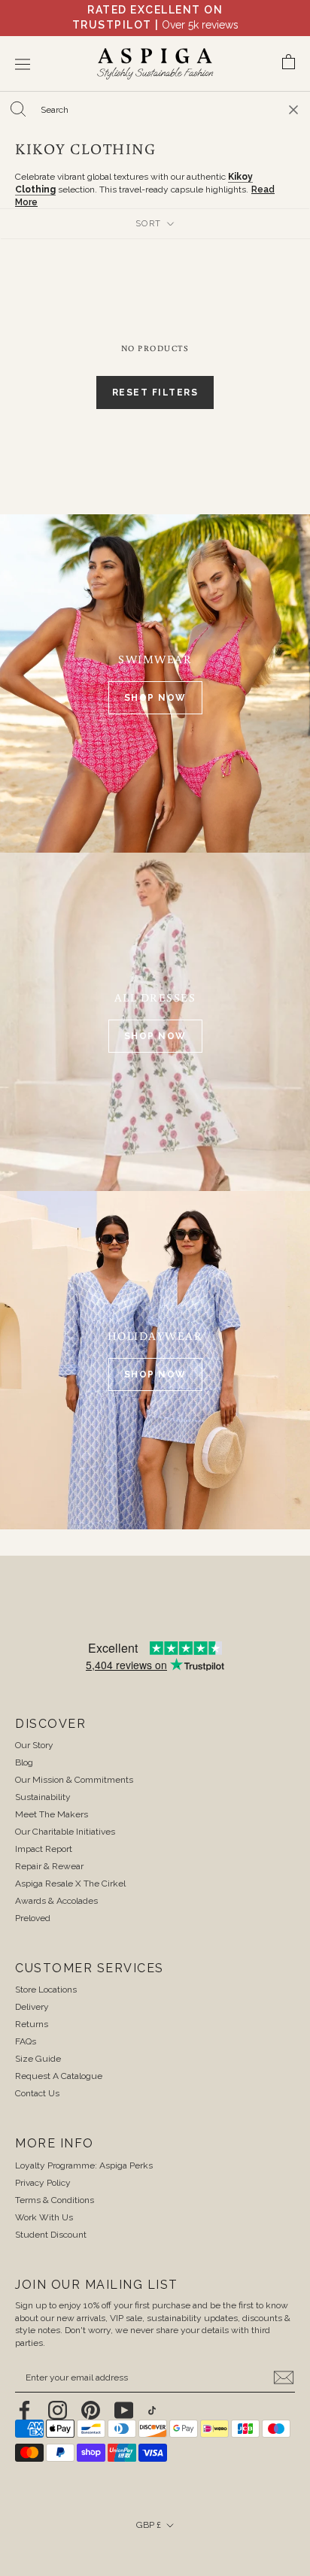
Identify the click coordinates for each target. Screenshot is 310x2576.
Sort (150, 224)
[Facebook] (24, 2410)
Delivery (32, 2007)
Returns (32, 2024)
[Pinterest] (91, 2410)
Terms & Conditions (55, 2200)
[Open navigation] (23, 64)
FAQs (26, 2041)
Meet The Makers (52, 1814)
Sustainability (43, 1797)
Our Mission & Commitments (74, 1780)
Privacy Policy (43, 2183)
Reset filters (155, 392)
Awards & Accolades (56, 1901)
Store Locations (46, 1990)
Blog (24, 1762)
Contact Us (37, 2093)
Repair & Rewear (49, 1866)
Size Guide (38, 2059)
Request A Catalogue (59, 2076)
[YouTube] (124, 2410)
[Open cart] (289, 64)
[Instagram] (58, 2410)
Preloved (33, 1918)
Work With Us (44, 2217)
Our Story (34, 1745)
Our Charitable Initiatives (65, 1832)
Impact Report (44, 1849)
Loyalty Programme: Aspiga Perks (84, 2165)
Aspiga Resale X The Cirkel (70, 1884)
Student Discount (51, 2235)
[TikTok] (152, 2410)
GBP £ (149, 2525)
